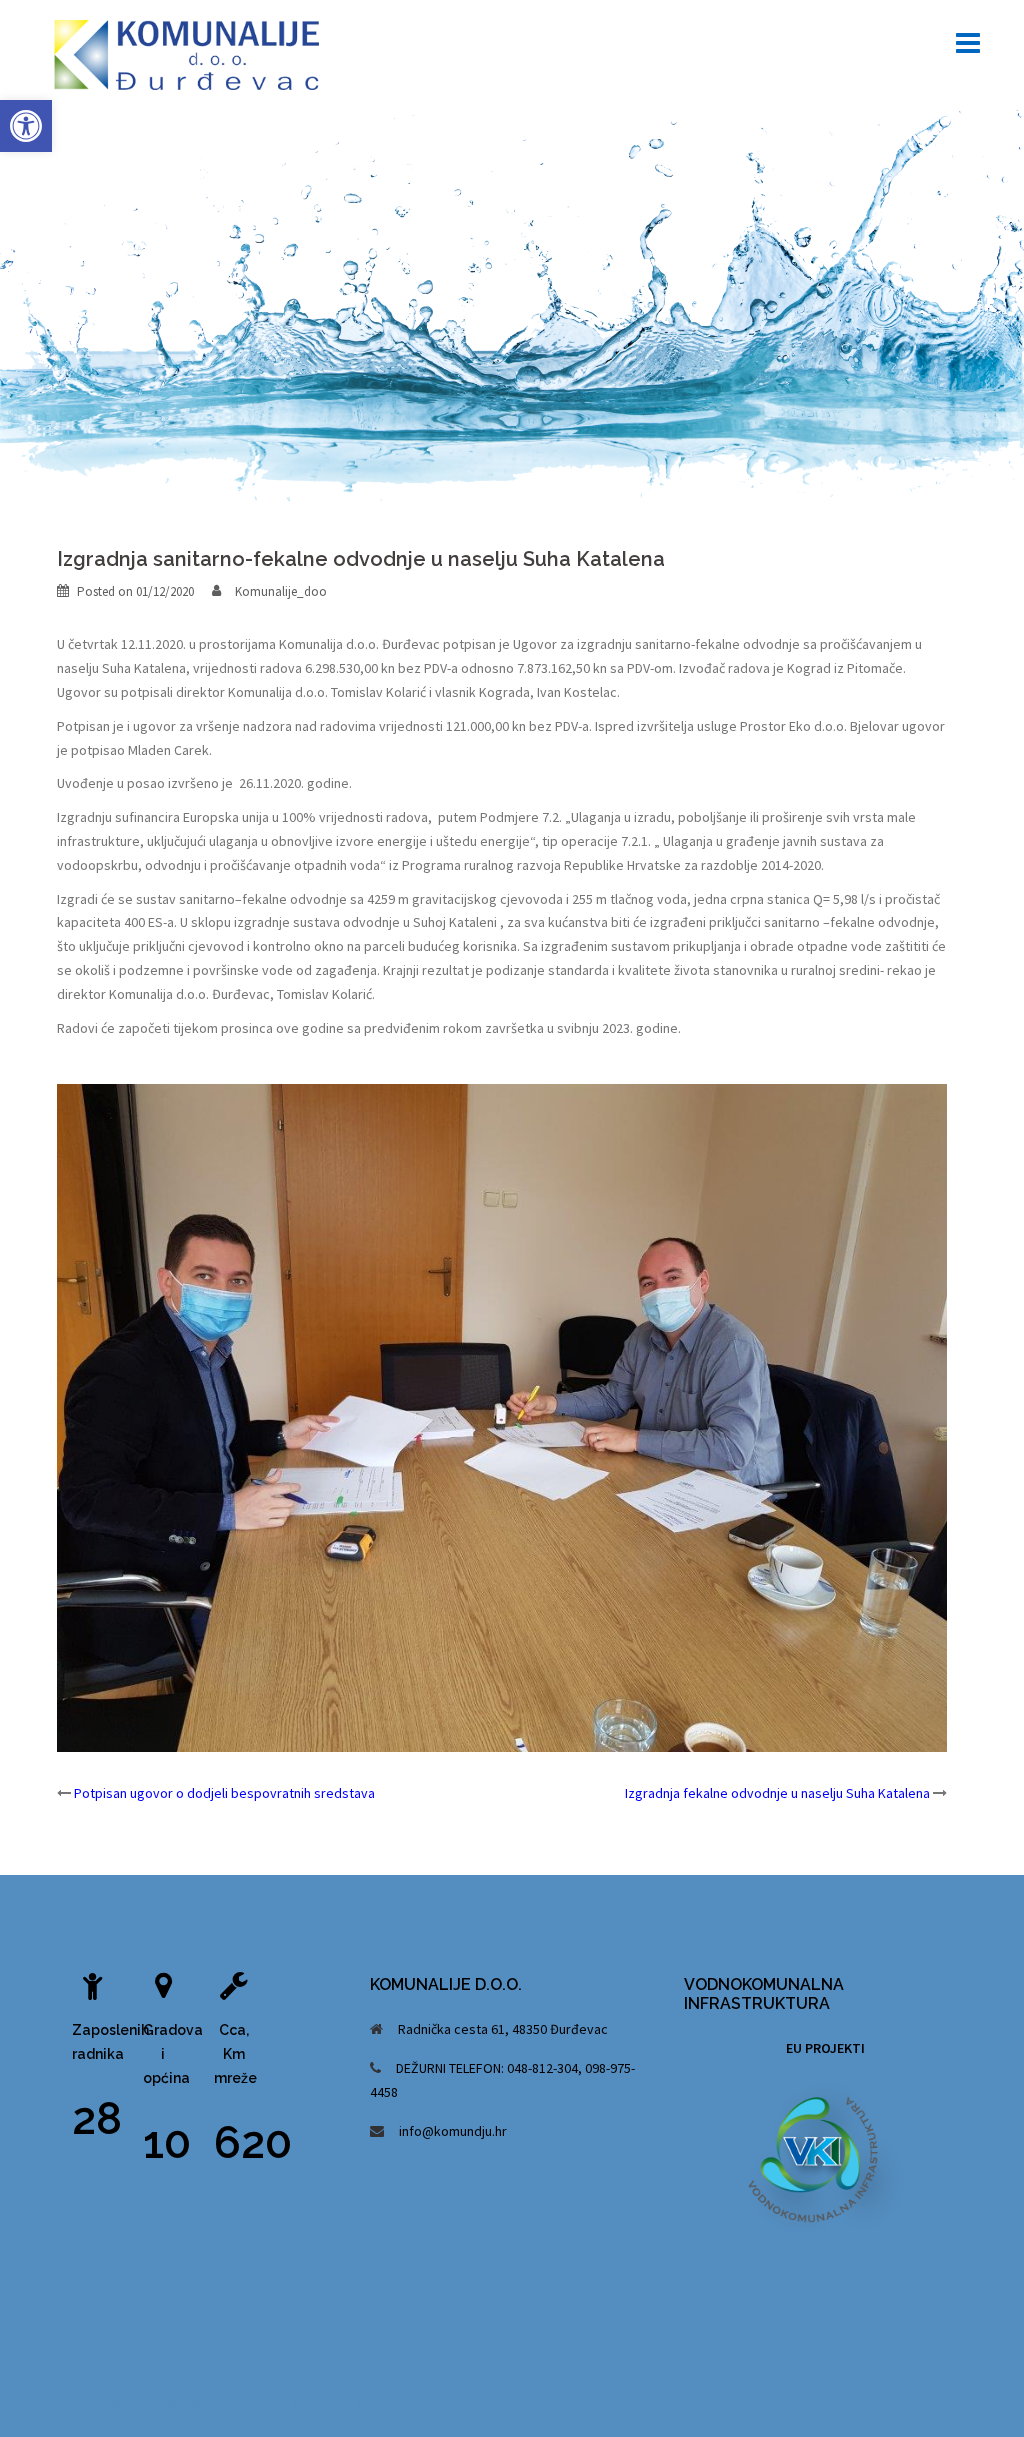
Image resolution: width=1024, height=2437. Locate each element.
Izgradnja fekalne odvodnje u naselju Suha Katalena (777, 1793)
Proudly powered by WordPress (138, 2404)
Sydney (312, 2404)
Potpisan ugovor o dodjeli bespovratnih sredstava (224, 1793)
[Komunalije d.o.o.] (188, 53)
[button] (26, 126)
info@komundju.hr (453, 2131)
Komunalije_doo (281, 591)
